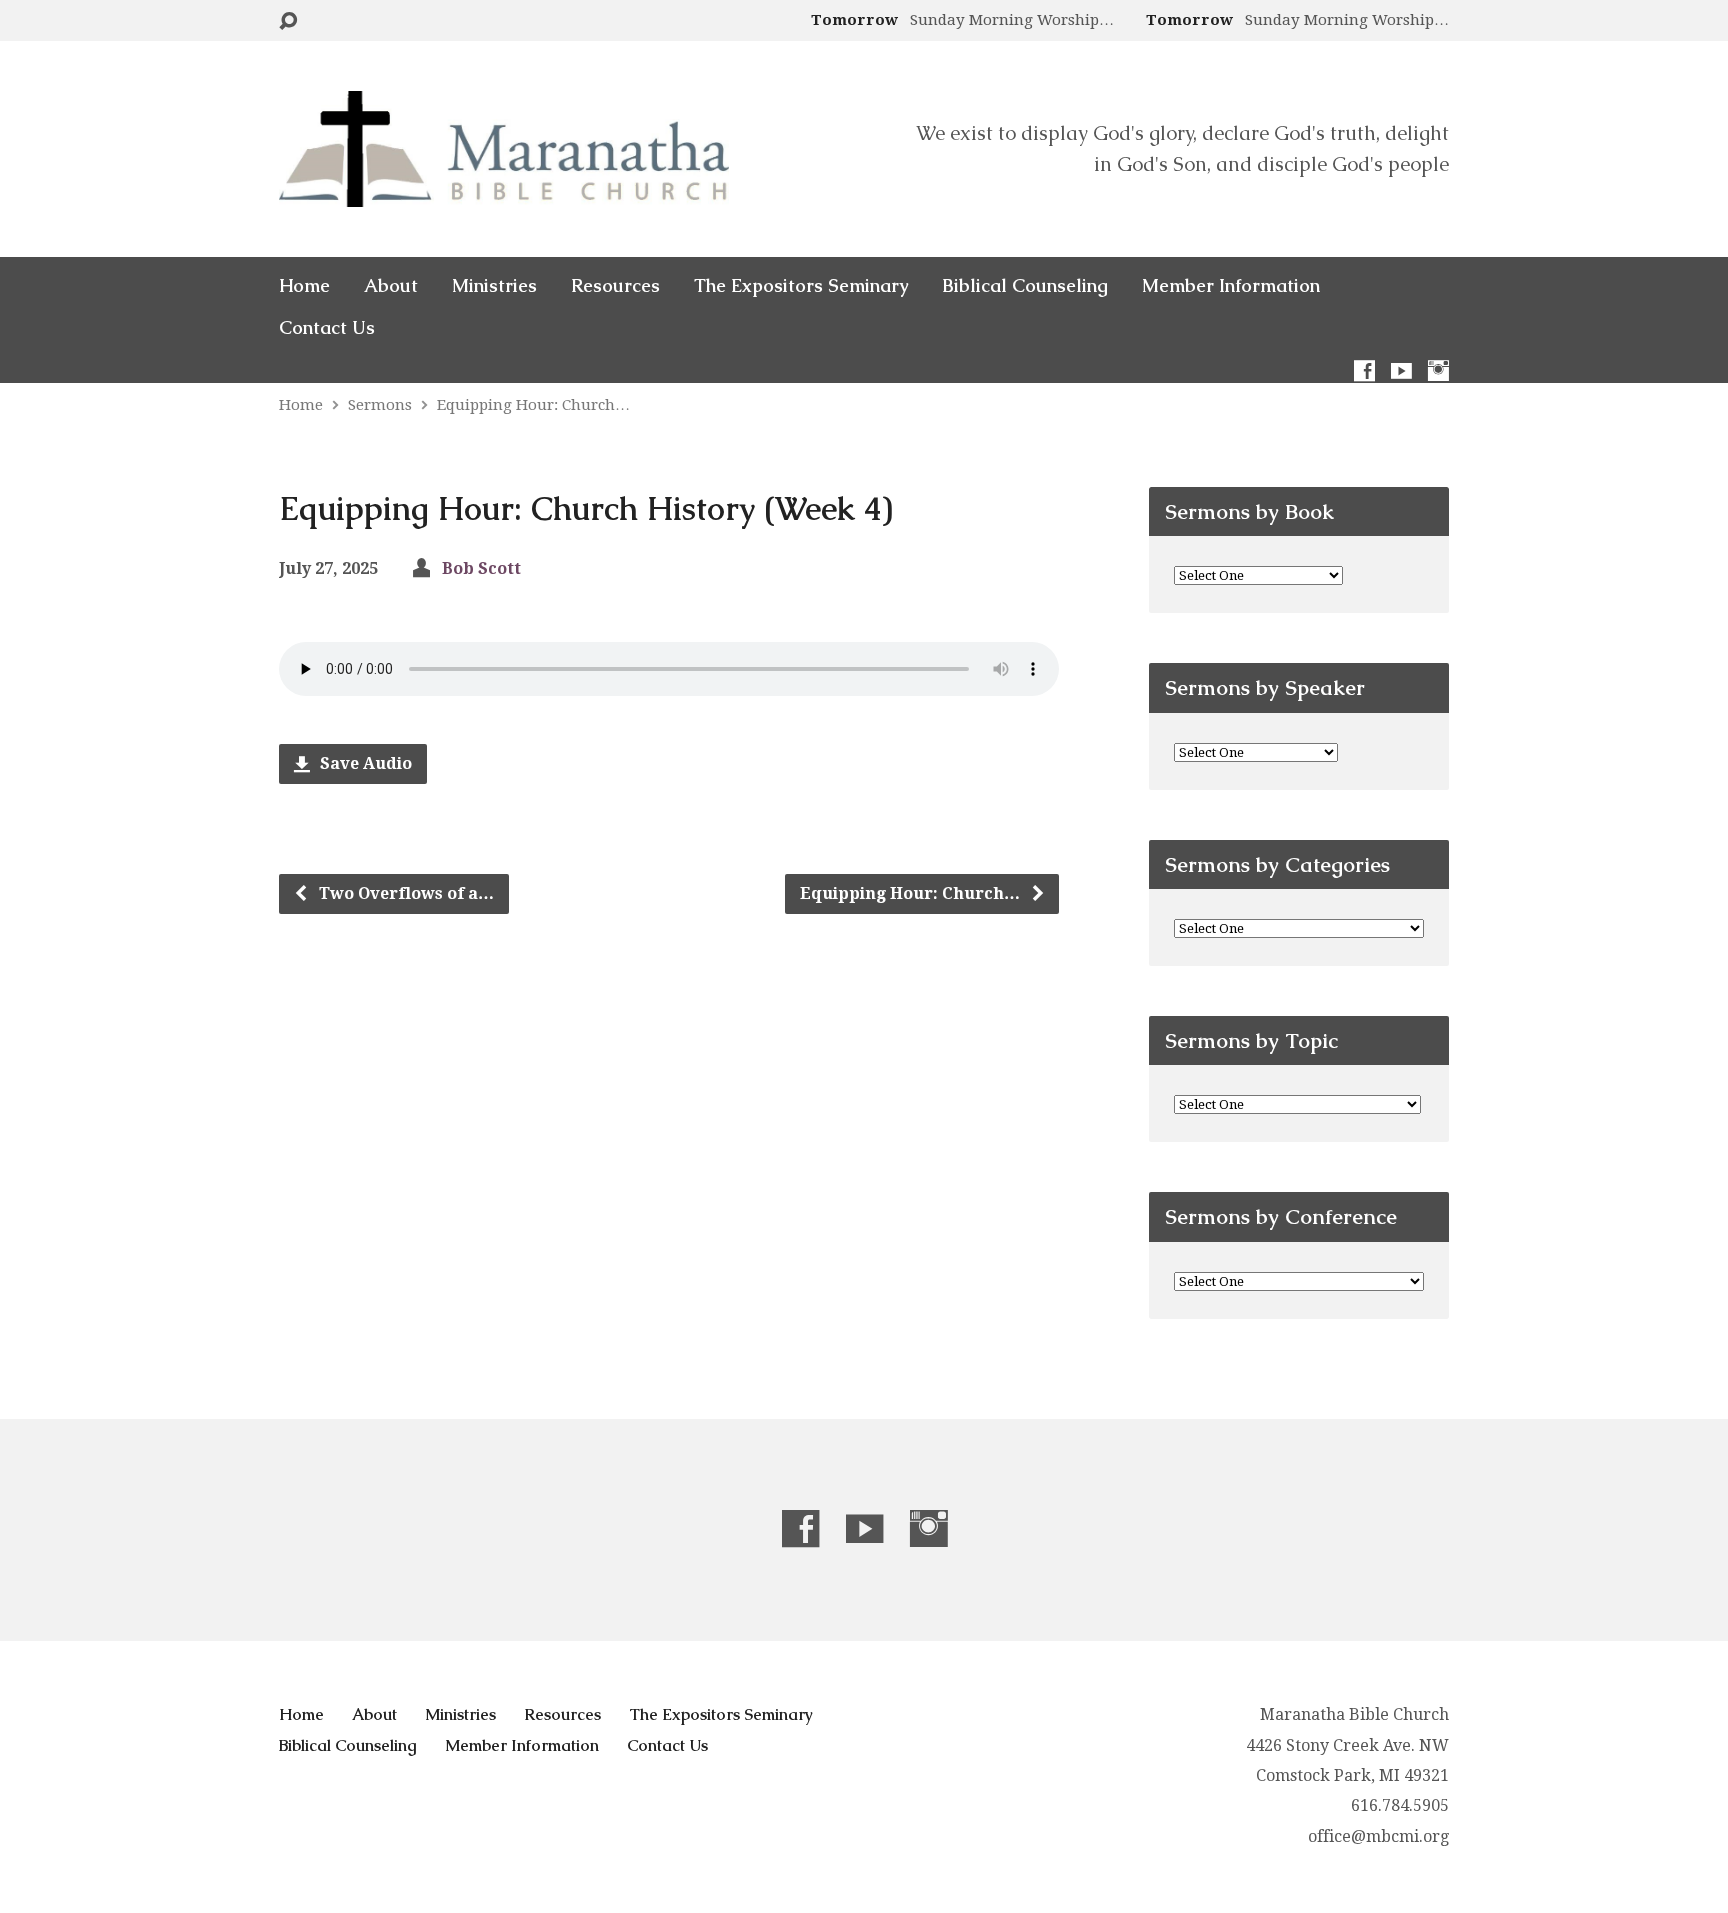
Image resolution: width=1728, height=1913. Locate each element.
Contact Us (327, 328)
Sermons (380, 405)
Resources (615, 286)
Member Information (1231, 286)
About (391, 286)
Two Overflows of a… (404, 893)
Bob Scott (481, 568)
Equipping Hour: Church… (533, 405)
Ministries (494, 286)
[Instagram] (1438, 370)
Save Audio (364, 763)
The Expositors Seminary (801, 286)
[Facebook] (1364, 370)
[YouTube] (1401, 370)
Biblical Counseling (1025, 286)
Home (304, 286)
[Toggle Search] (288, 21)
